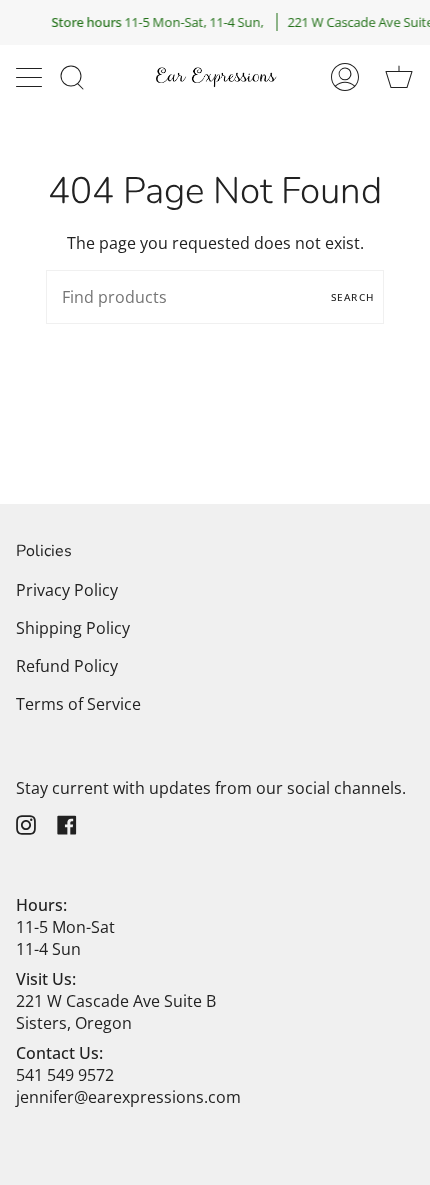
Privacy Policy (67, 590)
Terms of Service (78, 704)
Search (352, 297)
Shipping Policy (73, 628)
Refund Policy (67, 666)
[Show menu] (31, 77)
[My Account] (345, 76)
